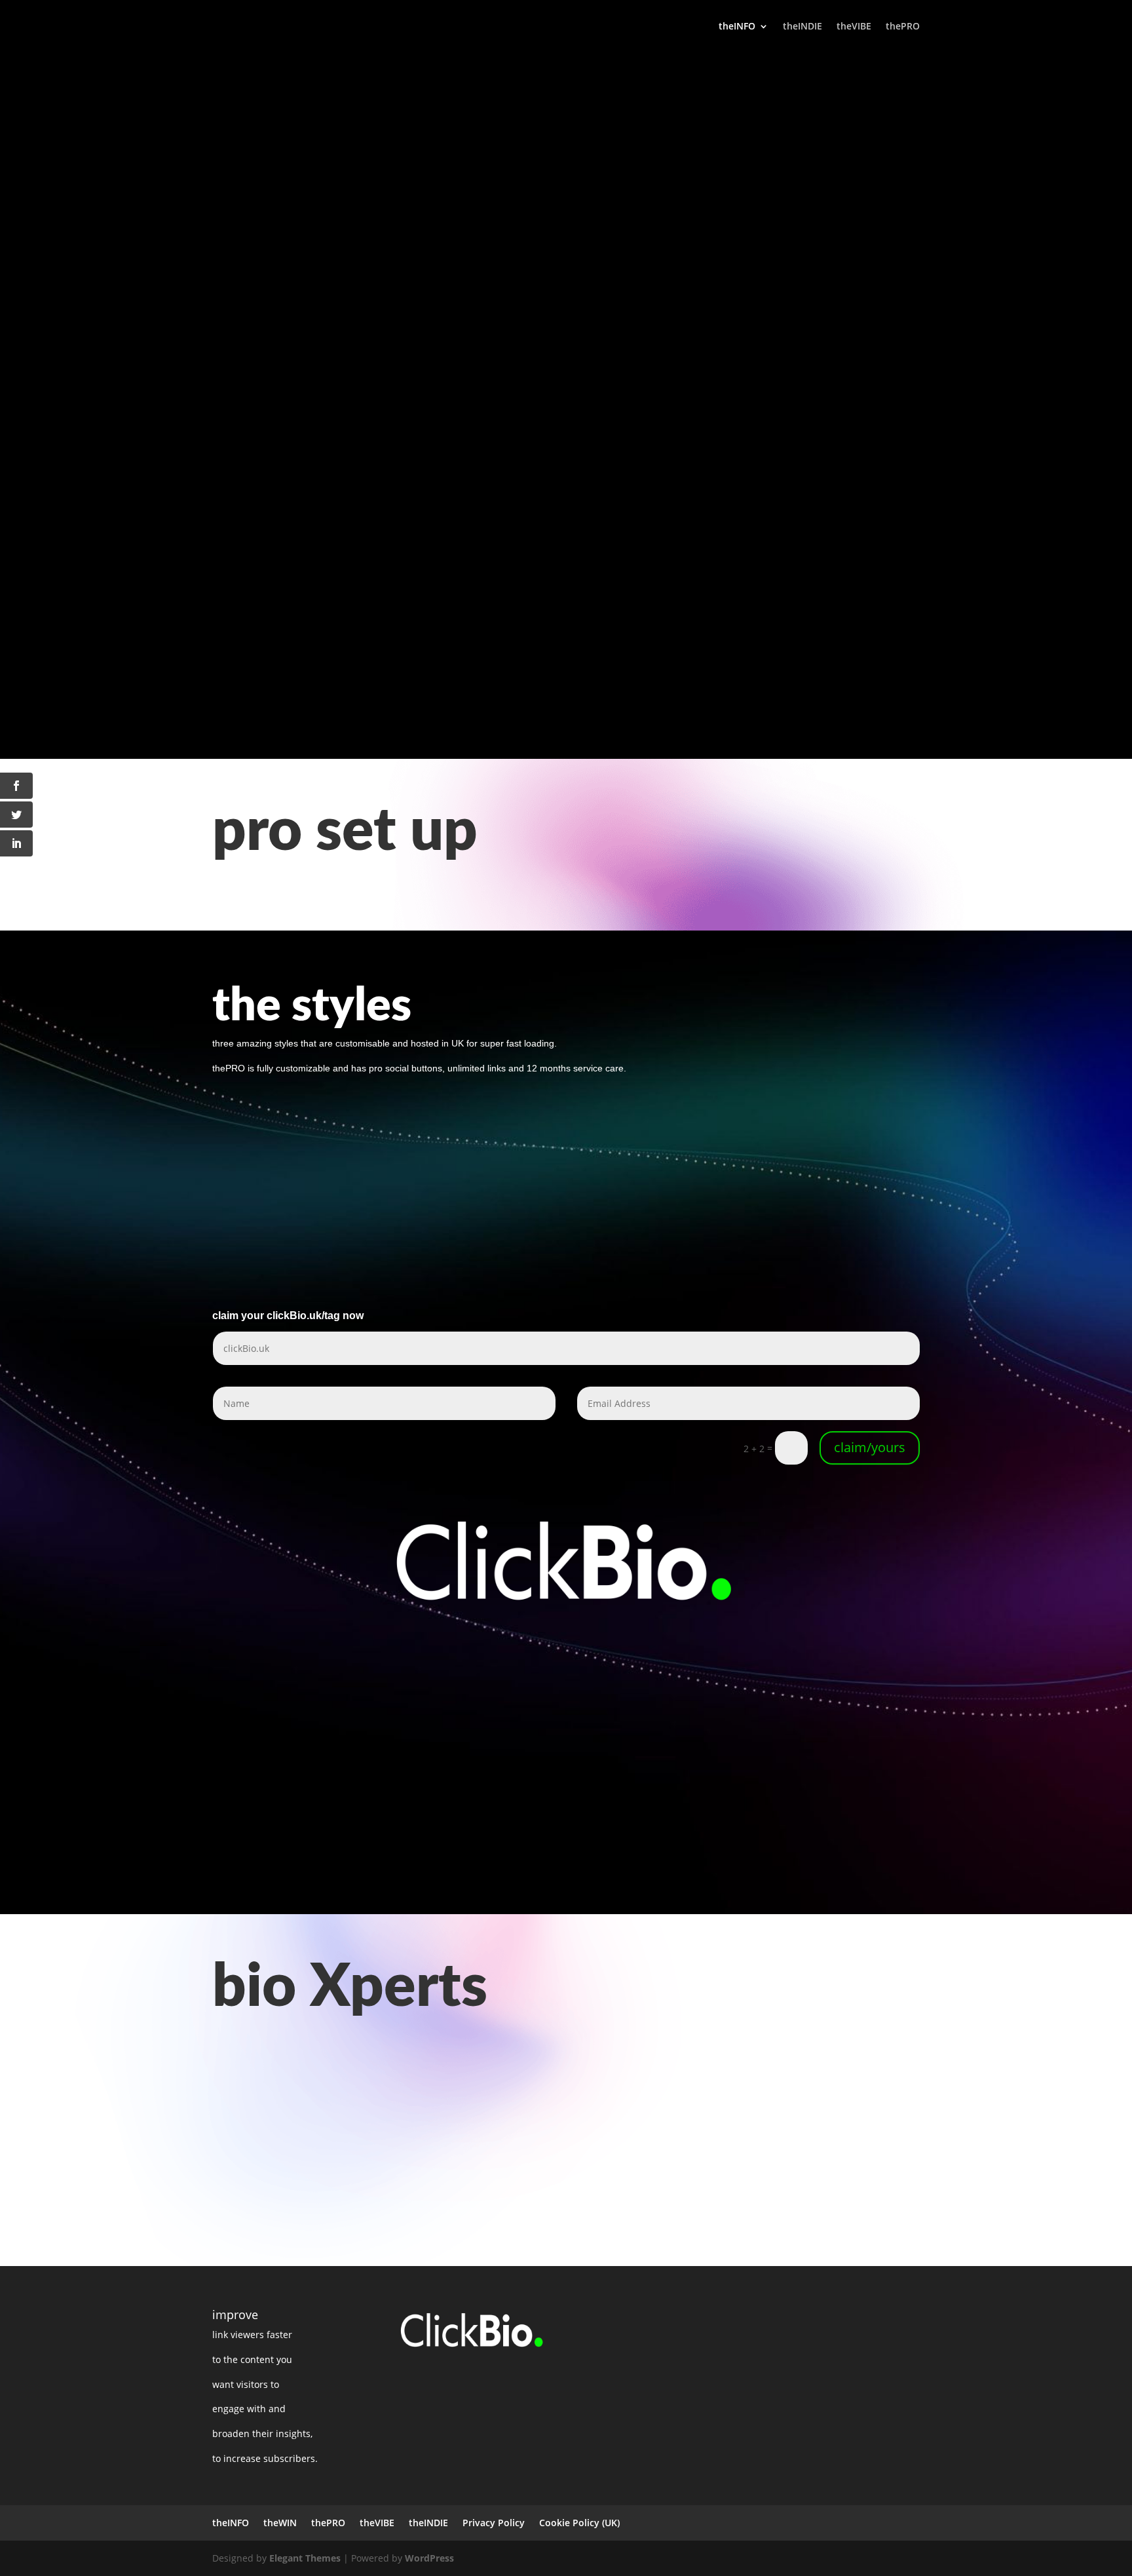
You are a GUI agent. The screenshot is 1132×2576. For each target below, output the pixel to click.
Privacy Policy (494, 2523)
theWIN (280, 2523)
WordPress (429, 2558)
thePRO (903, 27)
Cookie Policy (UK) (579, 2523)
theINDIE (802, 27)
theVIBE (854, 27)
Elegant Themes (305, 2558)
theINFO (737, 27)
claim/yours (870, 1447)
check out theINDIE (282, 655)
